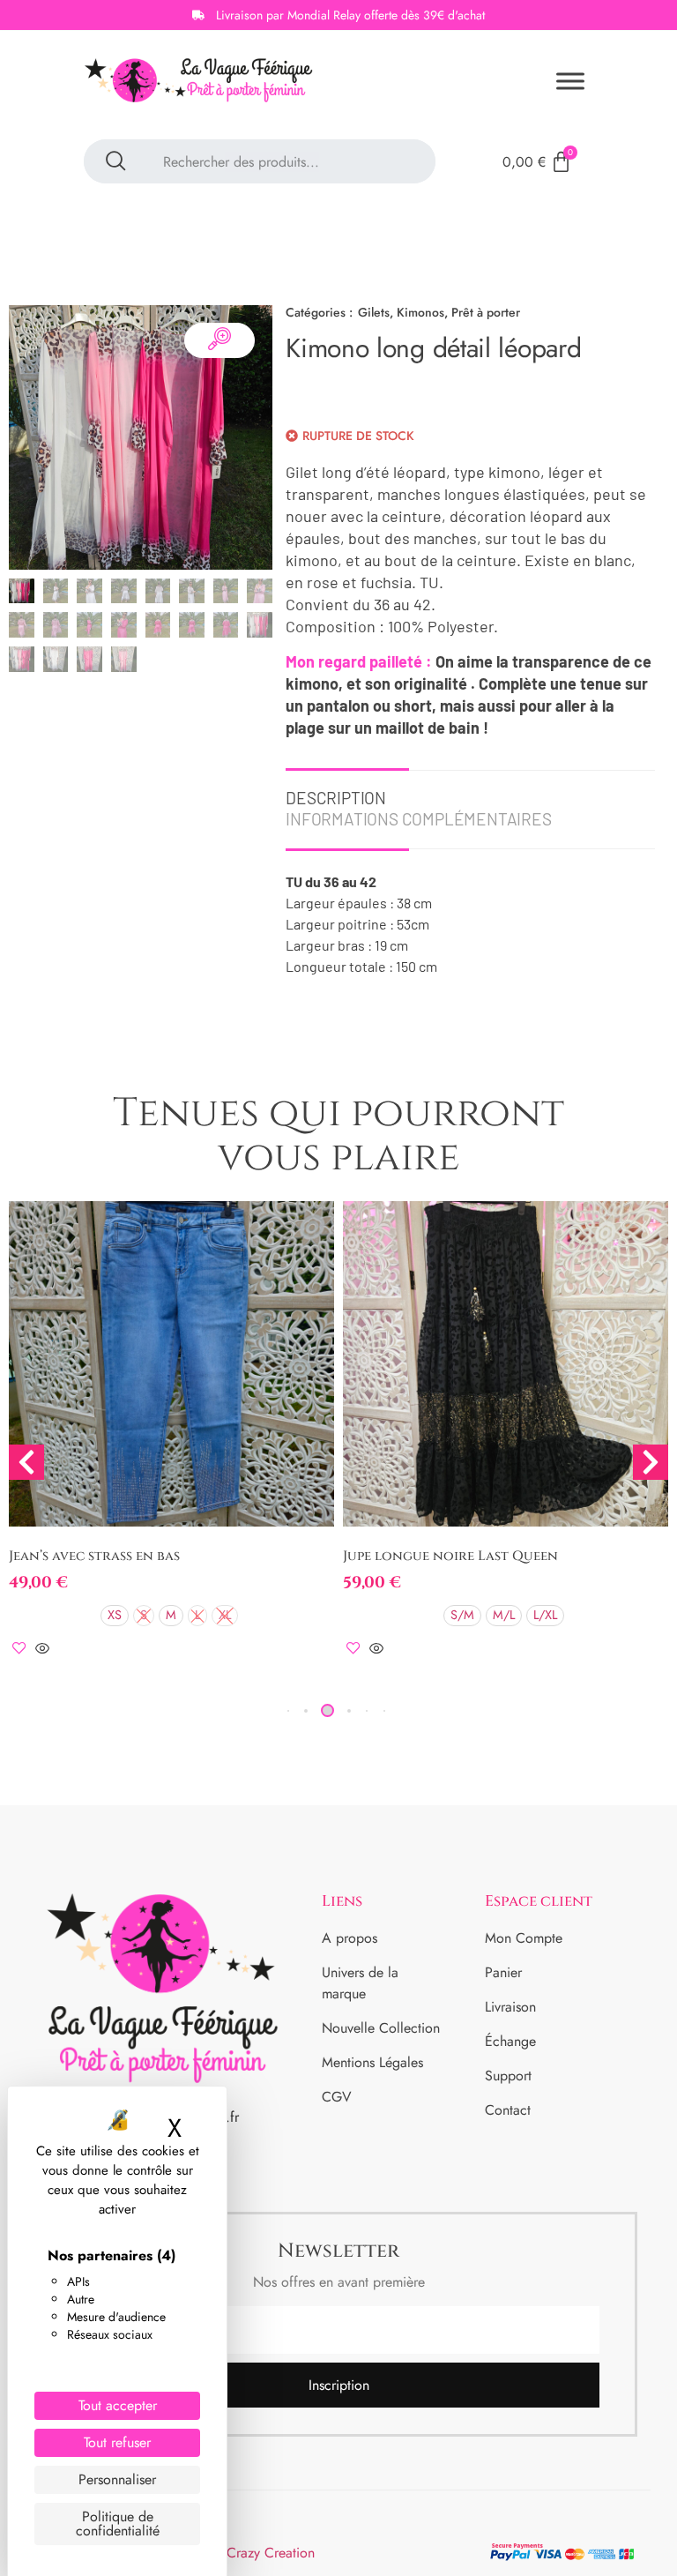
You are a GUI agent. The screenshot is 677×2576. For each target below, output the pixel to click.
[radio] (115, 1616)
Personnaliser (117, 2479)
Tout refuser (117, 2442)
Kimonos (420, 312)
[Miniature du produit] (219, 340)
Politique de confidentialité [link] (118, 2524)
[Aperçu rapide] (42, 1650)
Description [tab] (336, 798)
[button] (306, 1711)
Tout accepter (118, 2405)
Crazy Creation (271, 2553)
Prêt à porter (486, 312)
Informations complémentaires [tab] (418, 819)
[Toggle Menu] (570, 81)
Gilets (374, 312)
